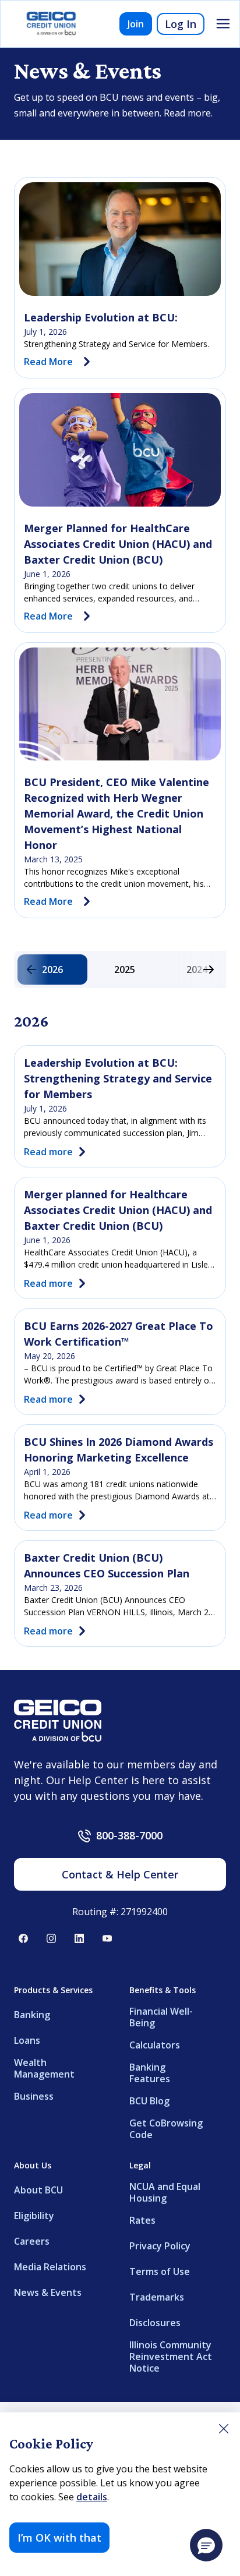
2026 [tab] (52, 969)
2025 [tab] (125, 969)
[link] (120, 239)
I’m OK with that (59, 2538)
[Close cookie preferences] (224, 2429)
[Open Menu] (223, 24)
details (92, 2497)
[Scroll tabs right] (209, 969)
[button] (206, 2545)
